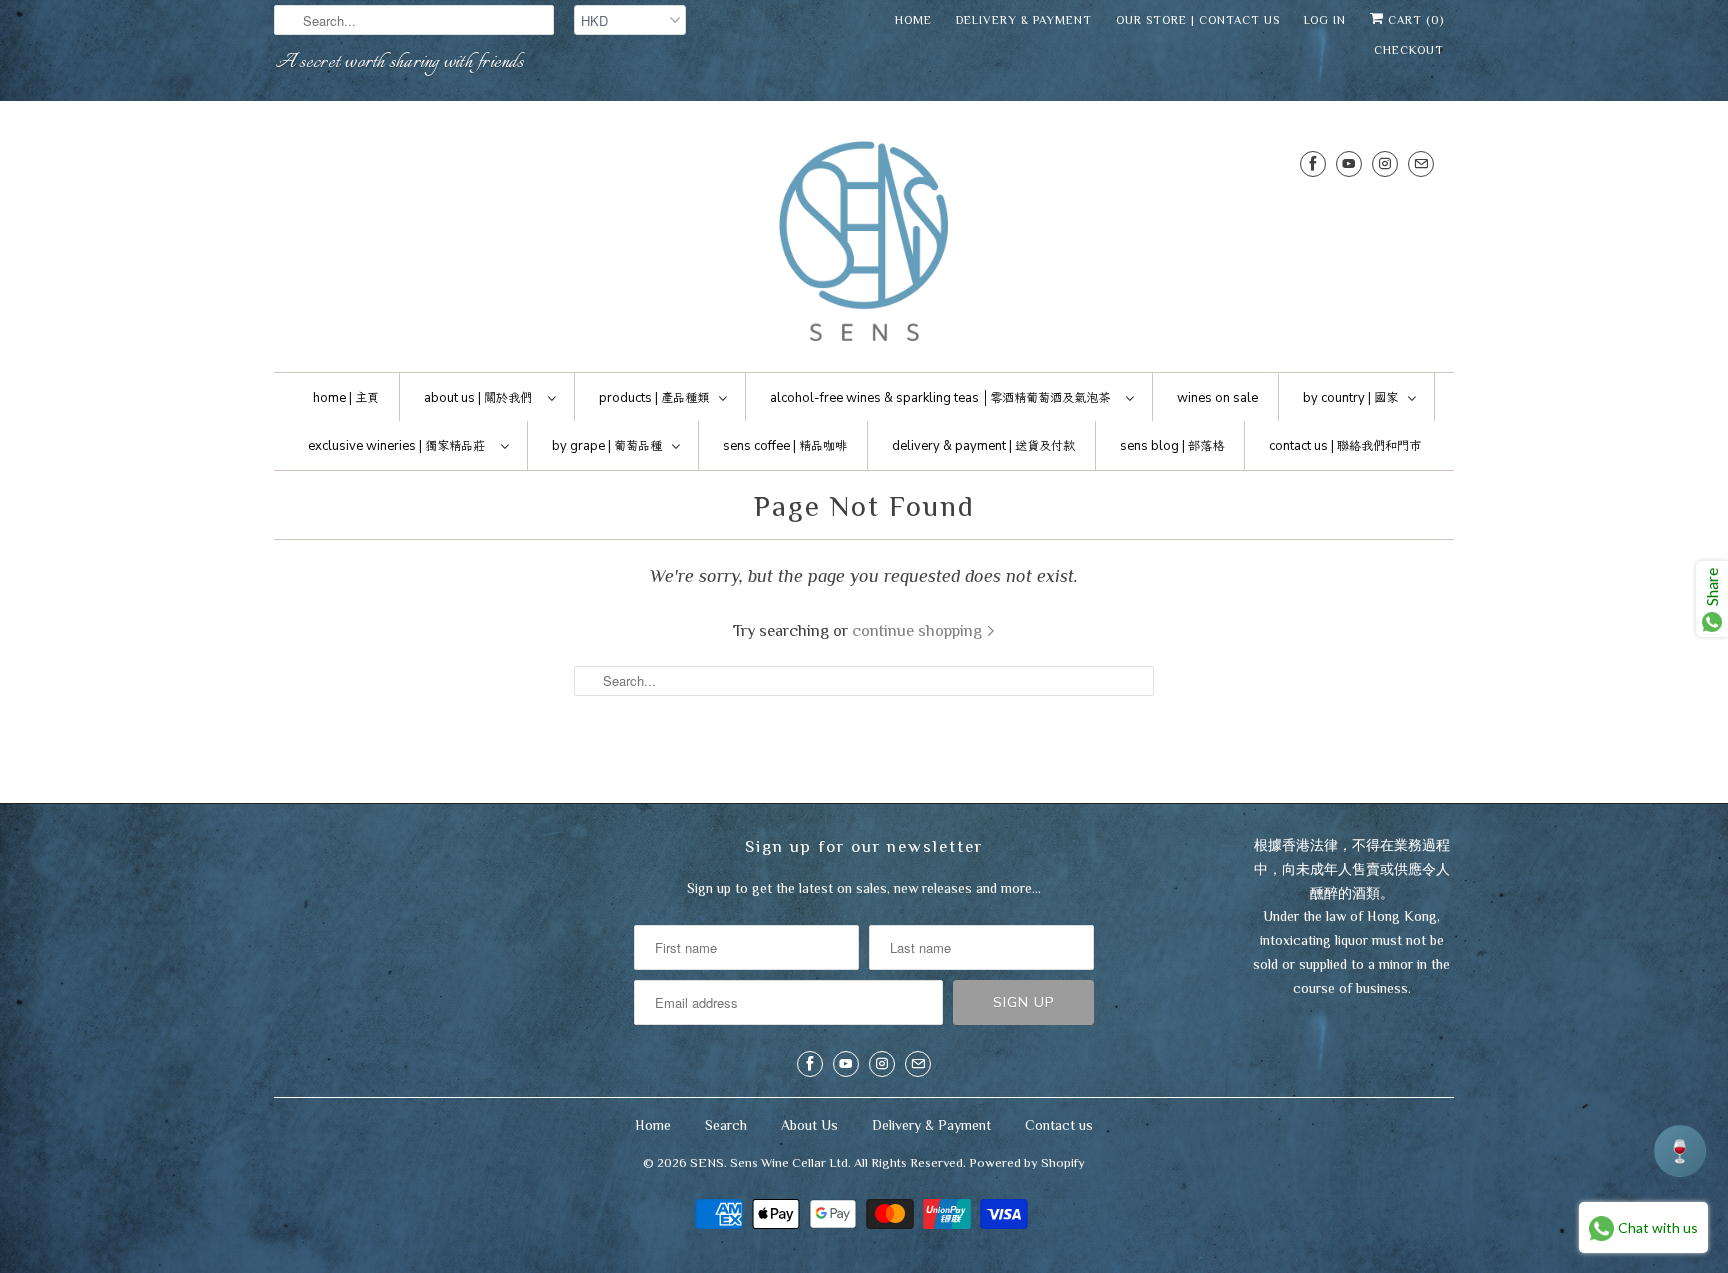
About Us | (478, 398)
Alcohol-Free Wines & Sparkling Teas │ (940, 398)
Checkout (1409, 50)
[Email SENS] (1421, 163)
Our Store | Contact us (1198, 20)
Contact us (1059, 1125)
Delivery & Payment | (983, 446)
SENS (707, 1162)
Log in (1325, 20)
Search (726, 1125)
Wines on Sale (1217, 398)
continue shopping (919, 630)
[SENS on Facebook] (1313, 163)
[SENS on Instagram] (1385, 163)
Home (913, 20)
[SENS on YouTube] (1349, 163)
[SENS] (864, 241)
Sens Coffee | (785, 446)
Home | (346, 398)
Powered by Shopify (1027, 1162)
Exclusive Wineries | (396, 446)
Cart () (1414, 20)
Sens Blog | (1172, 446)
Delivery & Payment (1024, 20)
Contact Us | (1345, 446)
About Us (809, 1125)
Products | (654, 398)
